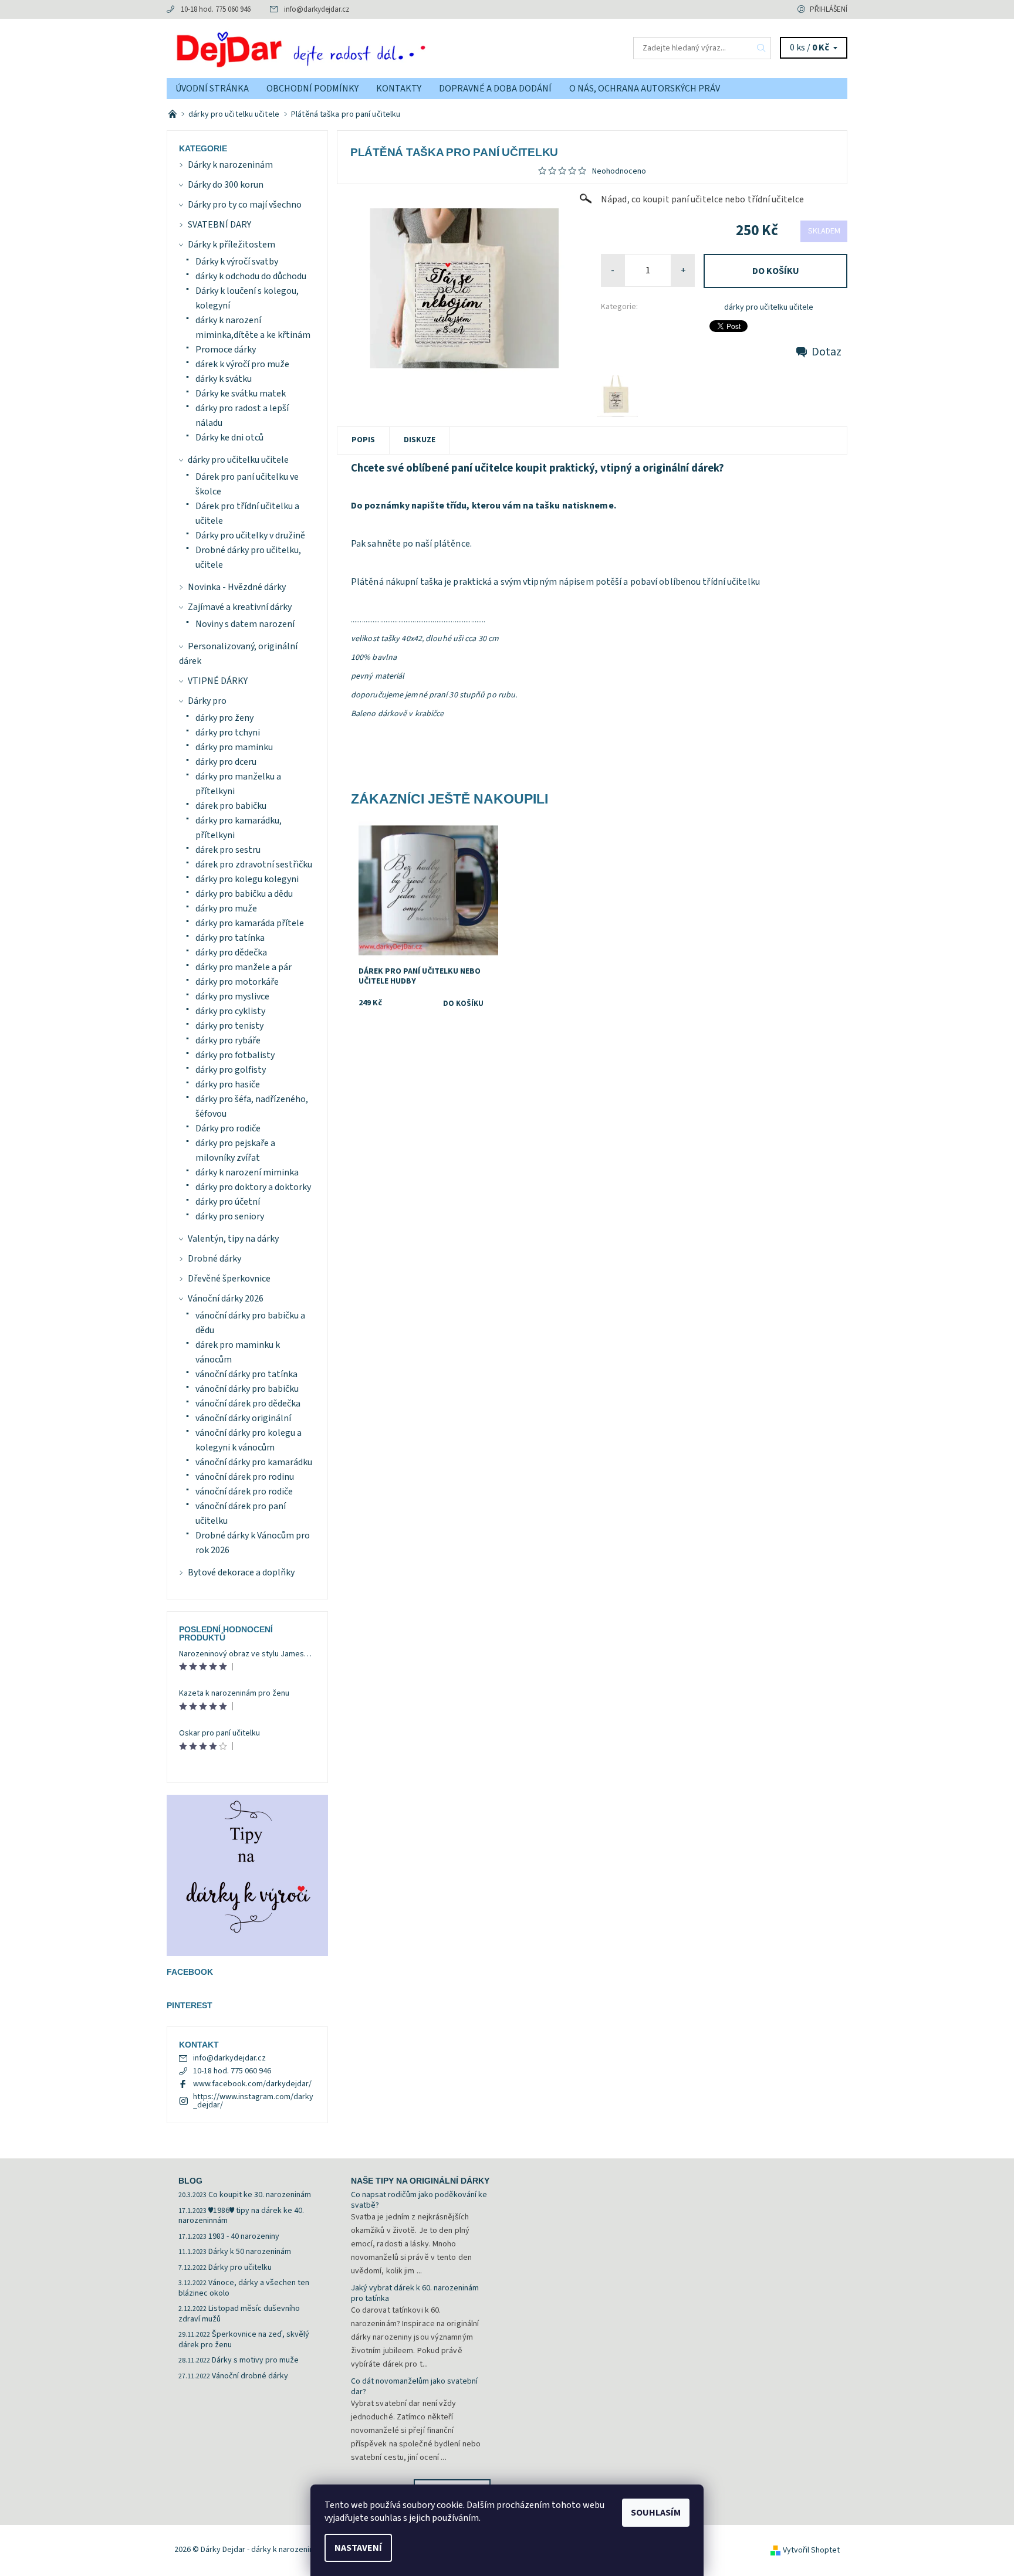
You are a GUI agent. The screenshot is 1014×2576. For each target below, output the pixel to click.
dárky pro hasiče (228, 1084)
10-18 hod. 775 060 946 (216, 9)
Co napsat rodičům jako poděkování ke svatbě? (419, 2200)
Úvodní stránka (212, 89)
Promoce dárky (226, 350)
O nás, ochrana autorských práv (645, 89)
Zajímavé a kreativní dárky (240, 607)
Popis (363, 440)
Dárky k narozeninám (230, 165)
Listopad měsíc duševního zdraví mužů (239, 2314)
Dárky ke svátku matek (241, 394)
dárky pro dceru (226, 762)
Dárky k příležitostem (231, 245)
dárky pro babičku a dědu (244, 894)
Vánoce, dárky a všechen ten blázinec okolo (244, 2288)
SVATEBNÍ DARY (219, 225)
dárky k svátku (224, 379)
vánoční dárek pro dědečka (248, 1404)
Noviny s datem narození (245, 624)
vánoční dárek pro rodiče (244, 1492)
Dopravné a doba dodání (495, 89)
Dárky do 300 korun (226, 185)
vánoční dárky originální (243, 1418)
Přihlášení (829, 9)
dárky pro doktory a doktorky (253, 1187)
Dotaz (827, 352)
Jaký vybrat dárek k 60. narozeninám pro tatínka (415, 2293)
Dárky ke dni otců (229, 438)
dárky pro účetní (228, 1202)
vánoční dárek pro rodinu (245, 1477)
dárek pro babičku (231, 806)
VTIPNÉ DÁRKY (218, 681)
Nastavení (358, 2548)
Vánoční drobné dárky (250, 2376)
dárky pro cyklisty (230, 1011)
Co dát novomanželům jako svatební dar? (414, 2387)
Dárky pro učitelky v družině (250, 535)
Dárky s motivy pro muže (255, 2360)
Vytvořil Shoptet (811, 2550)
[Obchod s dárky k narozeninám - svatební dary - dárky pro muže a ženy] (173, 114)
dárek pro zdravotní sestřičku (254, 865)
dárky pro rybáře (228, 1040)
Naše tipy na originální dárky (420, 2181)
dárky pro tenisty (229, 1026)
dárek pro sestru (228, 850)
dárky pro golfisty (231, 1070)
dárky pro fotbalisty (235, 1055)
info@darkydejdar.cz (317, 9)
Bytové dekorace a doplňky (241, 1572)
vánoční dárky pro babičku (247, 1389)
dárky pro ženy (224, 718)
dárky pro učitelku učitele (769, 307)
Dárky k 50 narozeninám (250, 2252)
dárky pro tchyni (228, 733)
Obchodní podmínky (312, 89)
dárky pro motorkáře (237, 982)
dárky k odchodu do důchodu (251, 276)
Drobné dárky (214, 1259)
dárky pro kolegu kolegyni (247, 879)
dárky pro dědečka (231, 953)
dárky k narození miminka (247, 1172)
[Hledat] (762, 48)
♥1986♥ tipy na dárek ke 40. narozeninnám (241, 2216)
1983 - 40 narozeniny (244, 2236)
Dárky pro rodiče (228, 1128)
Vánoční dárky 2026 (226, 1299)
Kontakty (399, 89)
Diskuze (420, 440)
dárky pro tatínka (230, 938)
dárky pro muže (226, 909)
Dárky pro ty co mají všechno (245, 205)
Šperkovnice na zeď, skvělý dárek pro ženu (244, 2340)
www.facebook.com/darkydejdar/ (252, 2084)
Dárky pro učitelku (240, 2267)
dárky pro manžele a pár (244, 967)
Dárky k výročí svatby (237, 262)
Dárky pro (207, 701)
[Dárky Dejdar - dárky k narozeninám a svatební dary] (337, 48)
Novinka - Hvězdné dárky (237, 587)
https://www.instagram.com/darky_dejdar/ (253, 2101)
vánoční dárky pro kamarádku (254, 1462)
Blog (190, 2181)
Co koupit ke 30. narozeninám (260, 2195)
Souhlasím (656, 2513)
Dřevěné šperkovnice (229, 1279)
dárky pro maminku (234, 747)
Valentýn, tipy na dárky (233, 1239)
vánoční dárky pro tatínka (246, 1374)
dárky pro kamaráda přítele (250, 923)
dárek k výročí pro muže (242, 364)
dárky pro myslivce (232, 996)
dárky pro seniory (230, 1216)
